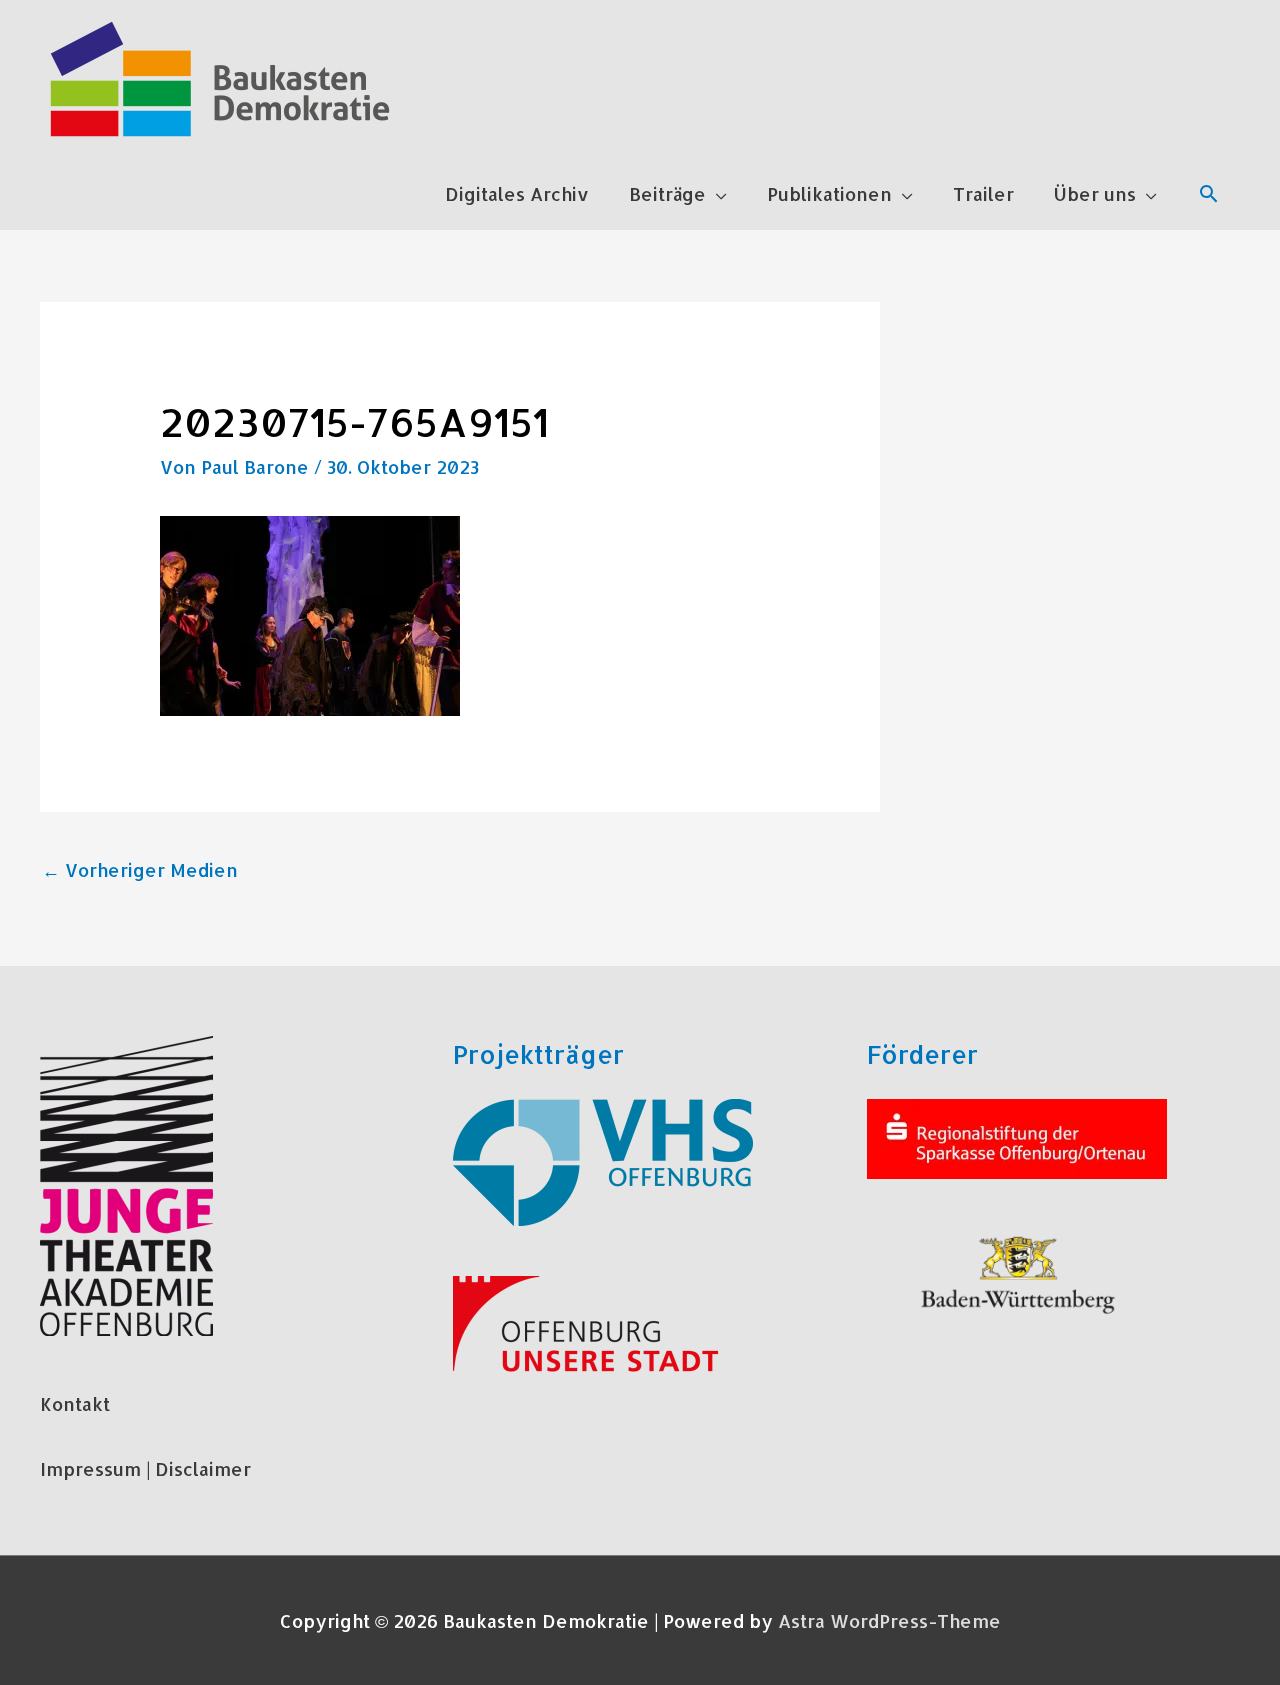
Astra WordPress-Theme (889, 1620)
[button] (1208, 193)
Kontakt (75, 1403)
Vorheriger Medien (140, 869)
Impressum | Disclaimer (145, 1468)
